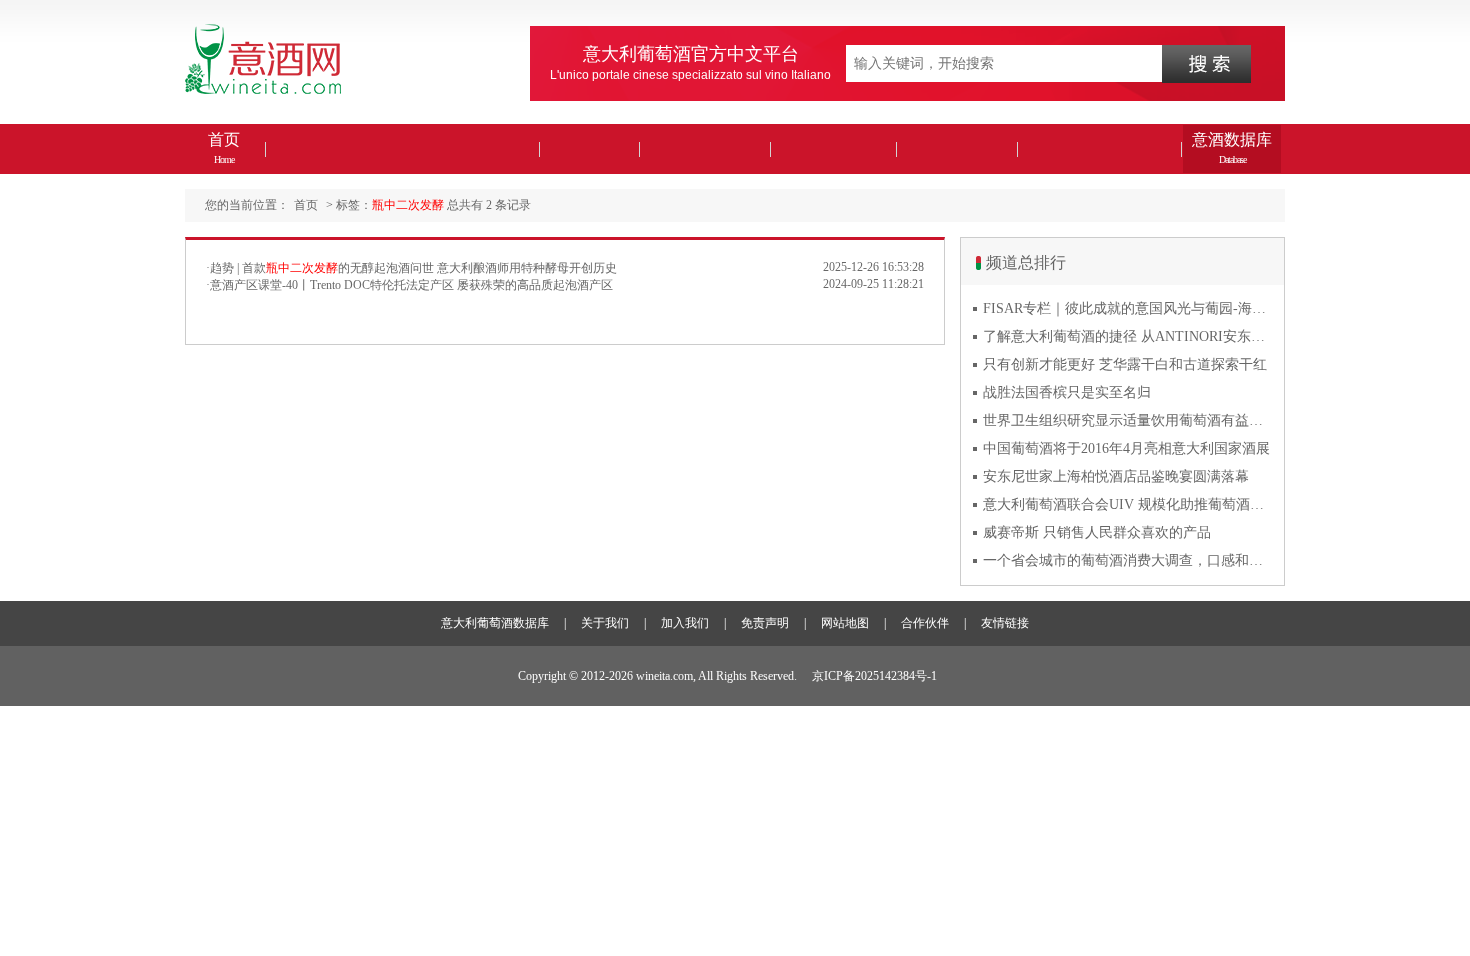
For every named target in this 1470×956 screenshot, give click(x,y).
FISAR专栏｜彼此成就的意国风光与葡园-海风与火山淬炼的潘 (1128, 308)
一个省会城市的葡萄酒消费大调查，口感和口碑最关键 (1128, 560)
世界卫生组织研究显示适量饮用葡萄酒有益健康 (1128, 420)
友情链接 (1005, 623)
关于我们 (605, 623)
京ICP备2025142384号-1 (874, 676)
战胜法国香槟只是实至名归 (1067, 392)
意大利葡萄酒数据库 (495, 623)
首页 (224, 148)
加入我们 (685, 623)
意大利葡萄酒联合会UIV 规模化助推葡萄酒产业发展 (1128, 504)
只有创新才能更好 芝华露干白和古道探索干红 (1125, 364)
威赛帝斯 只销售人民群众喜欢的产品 (1097, 532)
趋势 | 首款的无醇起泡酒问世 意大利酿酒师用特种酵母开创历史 (413, 268)
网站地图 (845, 623)
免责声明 (765, 623)
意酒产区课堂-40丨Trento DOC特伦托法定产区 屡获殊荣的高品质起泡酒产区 (411, 285)
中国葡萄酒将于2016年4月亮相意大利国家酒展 (1126, 448)
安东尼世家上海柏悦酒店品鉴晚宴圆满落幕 (1116, 476)
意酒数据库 (1232, 148)
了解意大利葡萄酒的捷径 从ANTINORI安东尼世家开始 (1128, 336)
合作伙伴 (925, 623)
